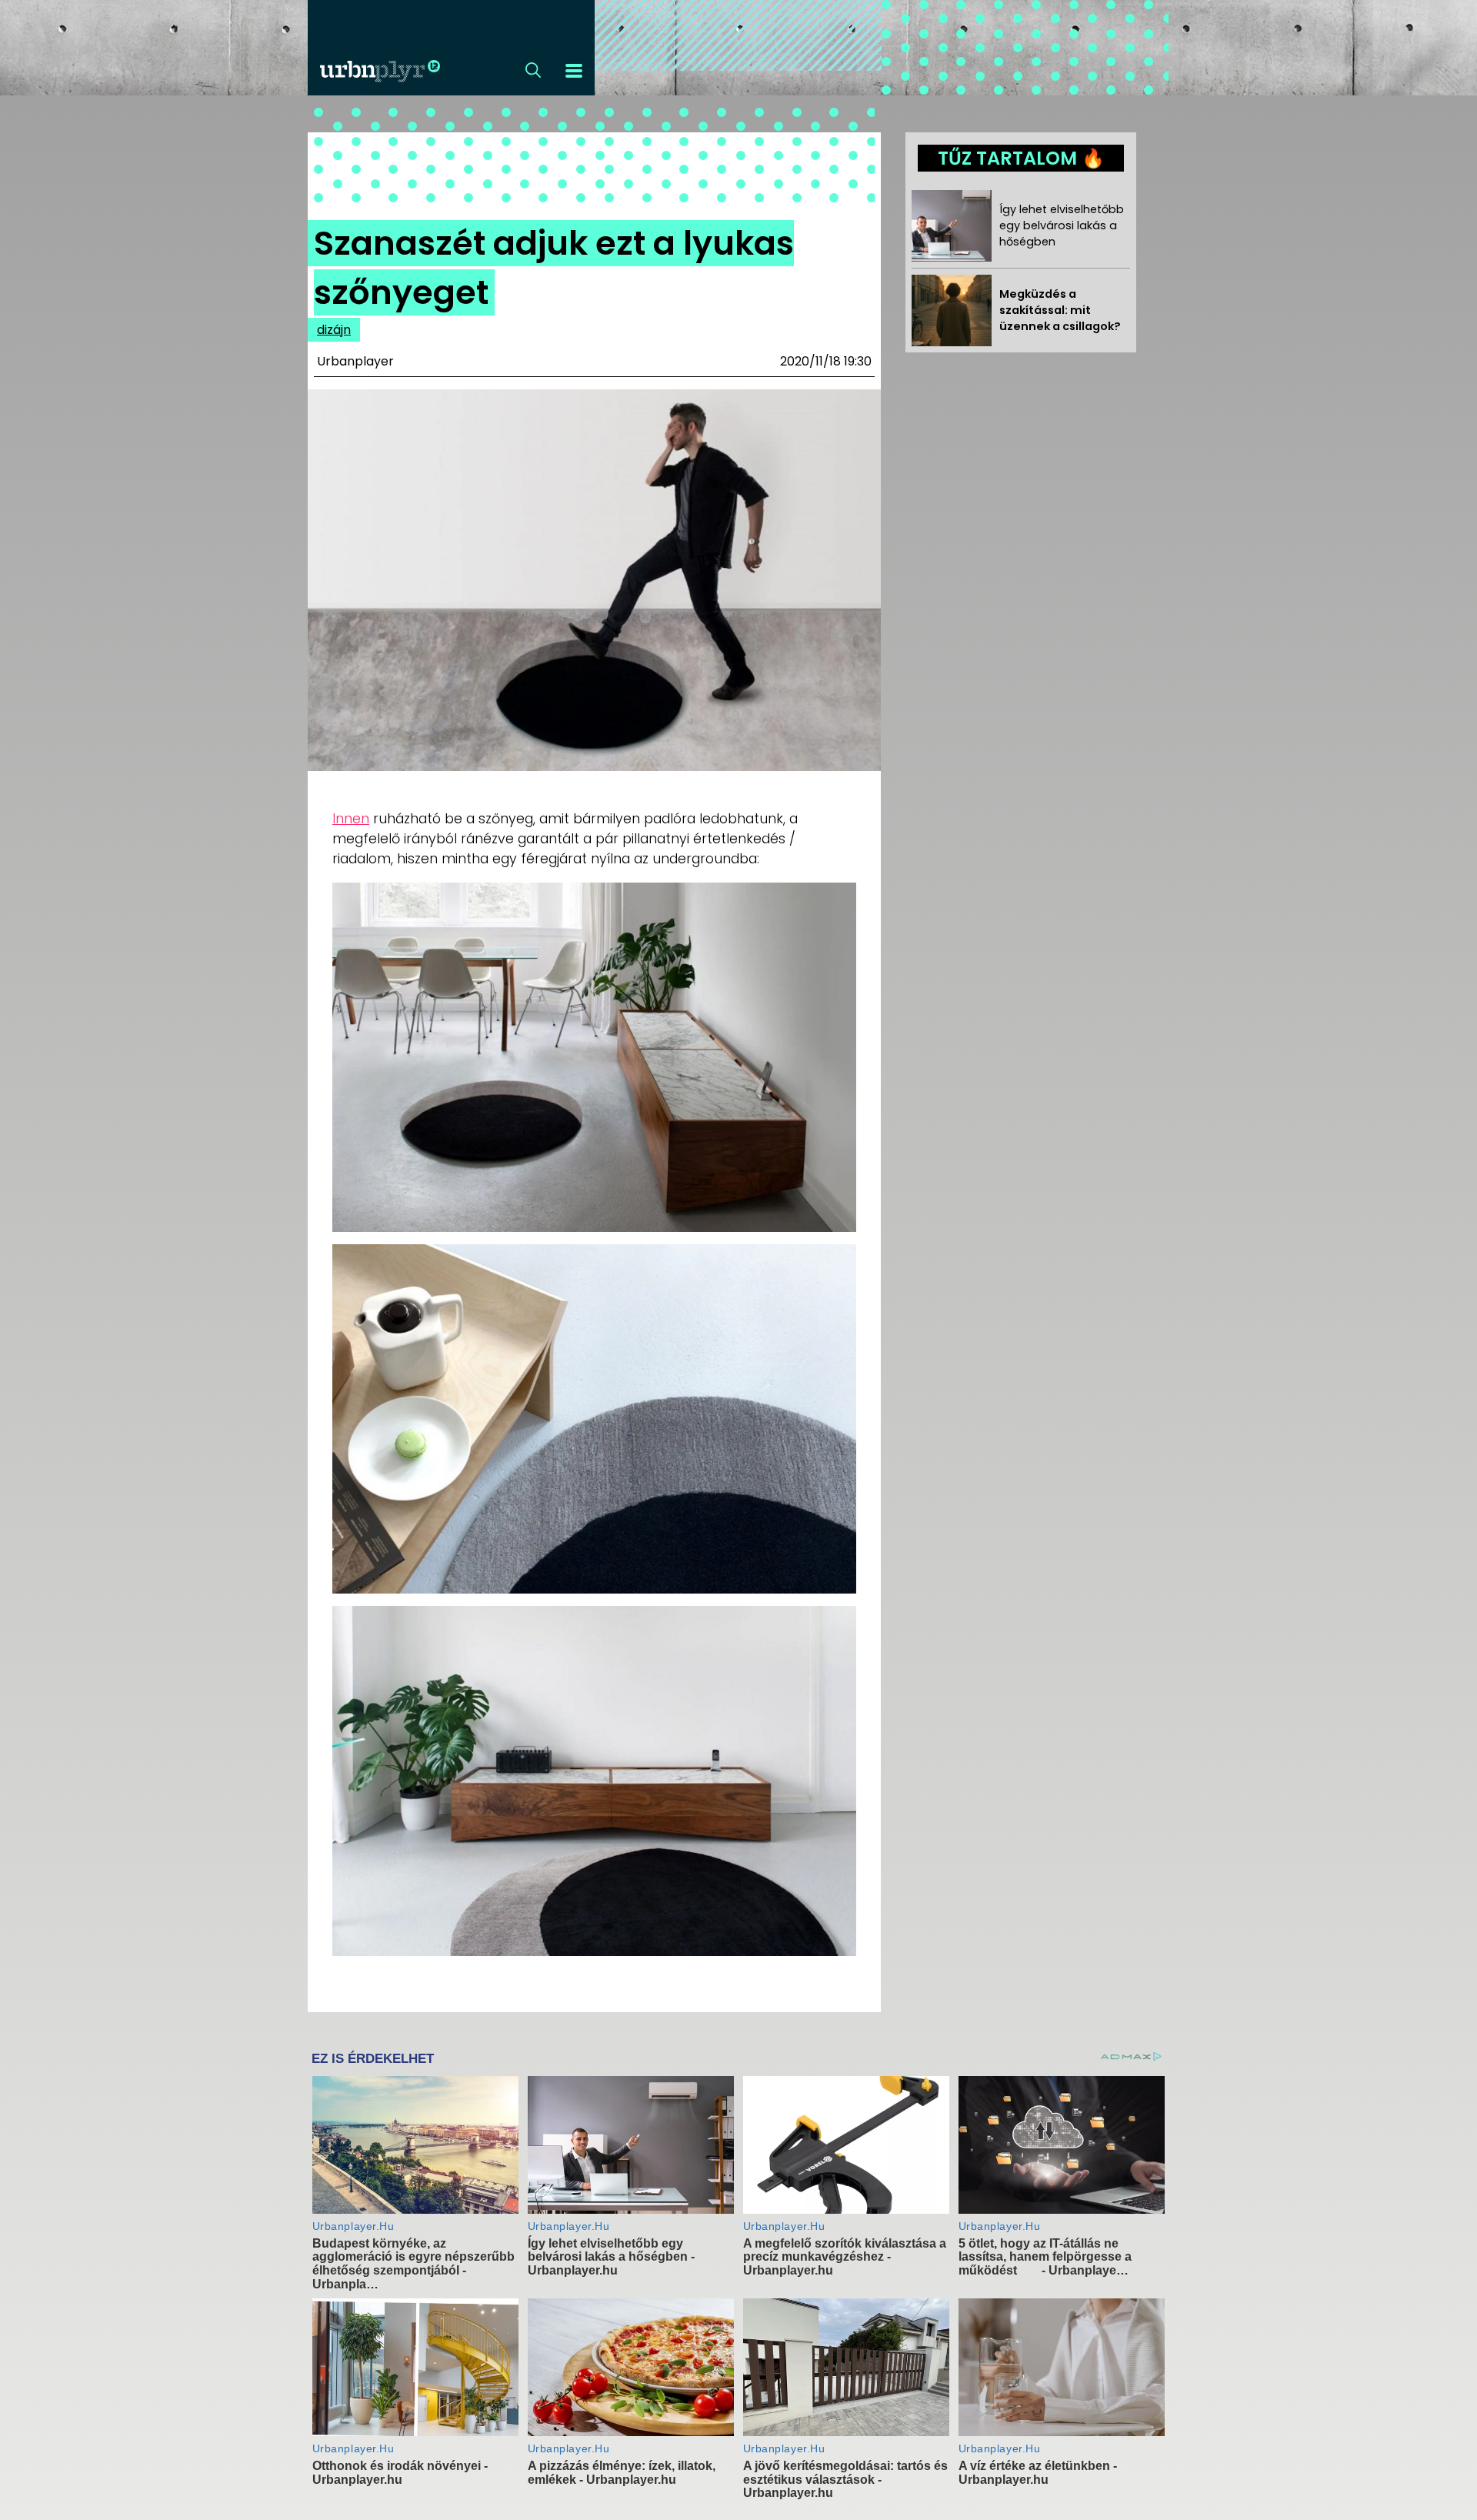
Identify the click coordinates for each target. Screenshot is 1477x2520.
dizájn (334, 330)
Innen (351, 819)
